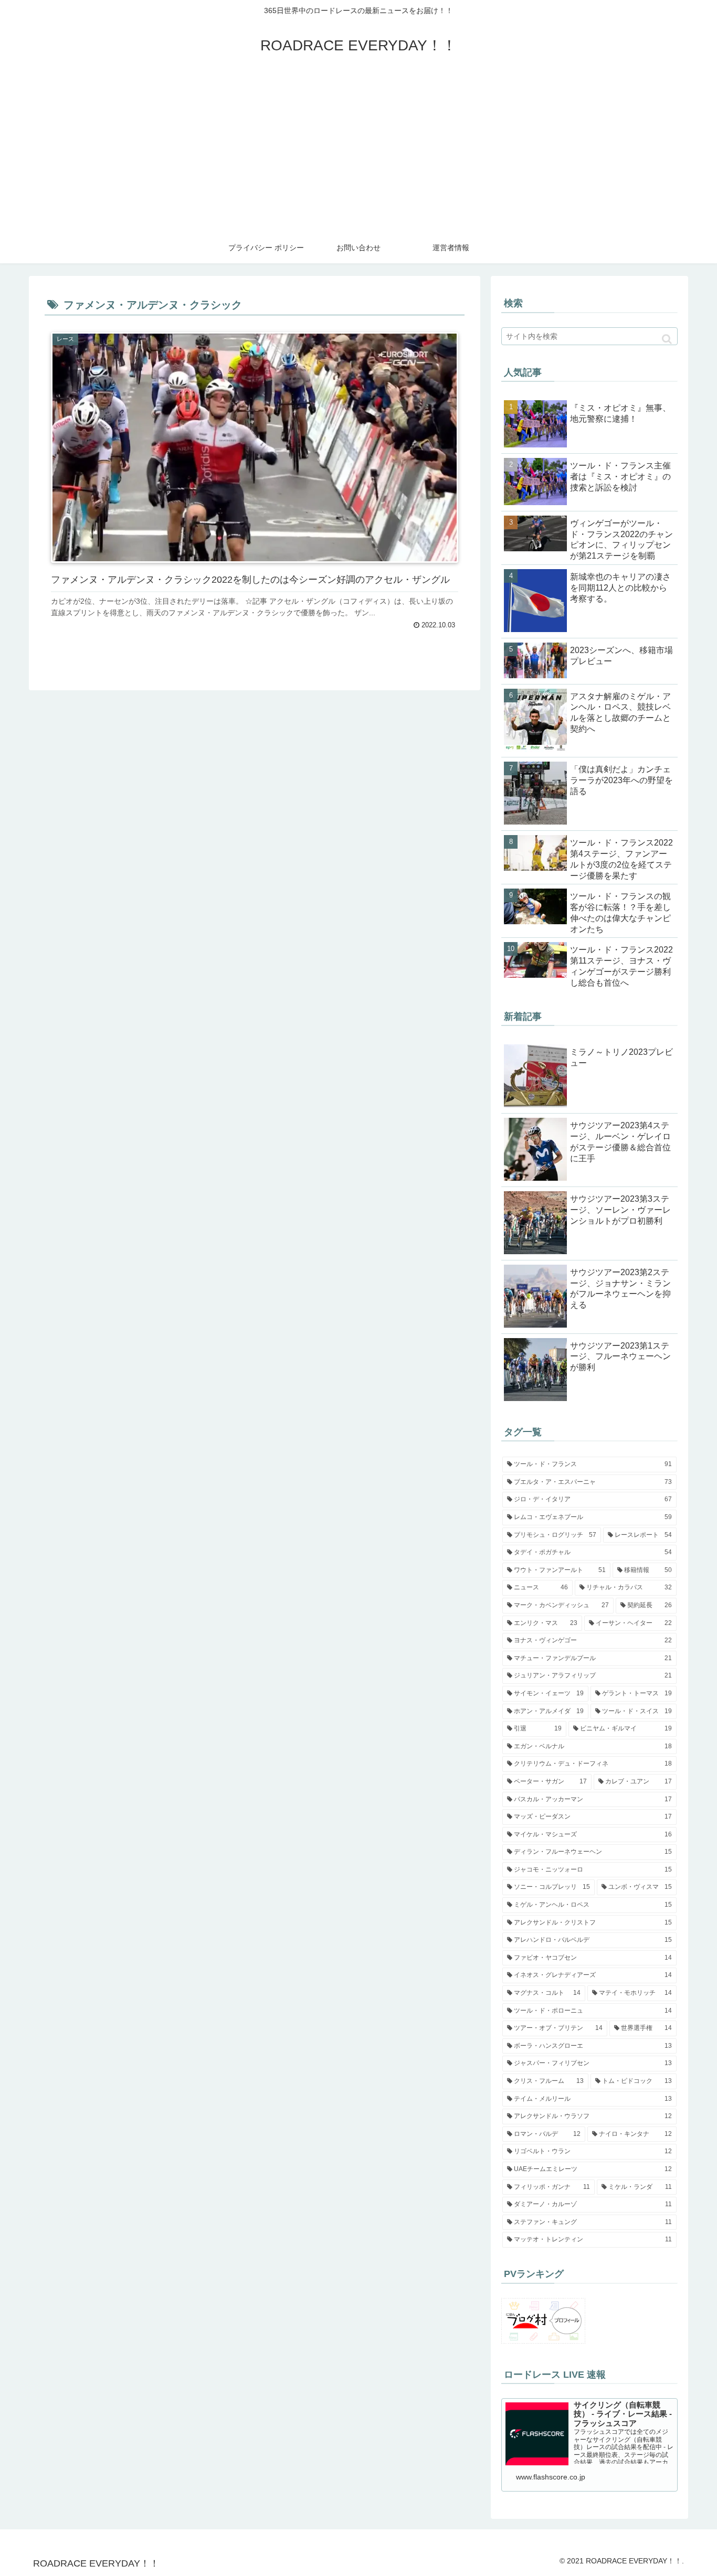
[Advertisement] (358, 153)
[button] (667, 339)
